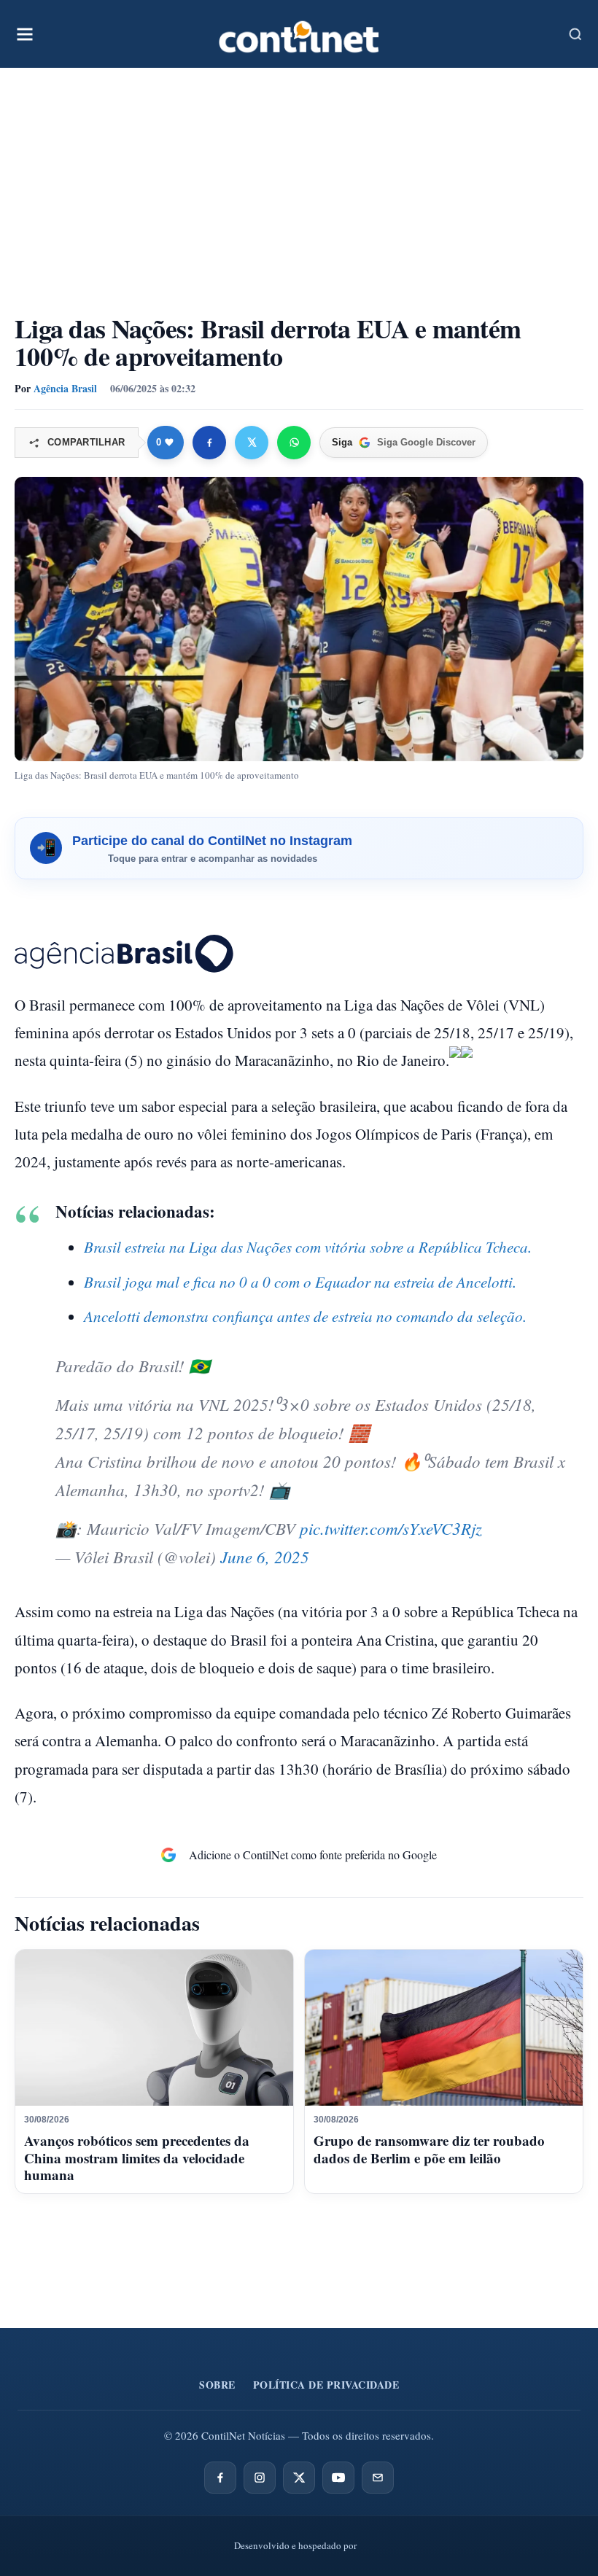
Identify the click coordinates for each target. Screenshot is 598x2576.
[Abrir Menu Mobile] (25, 34)
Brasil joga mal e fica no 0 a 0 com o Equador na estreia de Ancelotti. (300, 1282)
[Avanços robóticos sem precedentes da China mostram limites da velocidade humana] (154, 2028)
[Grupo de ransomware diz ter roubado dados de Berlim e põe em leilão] (444, 2028)
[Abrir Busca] (575, 34)
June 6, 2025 (265, 1556)
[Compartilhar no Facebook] (209, 443)
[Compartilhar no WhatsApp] (294, 443)
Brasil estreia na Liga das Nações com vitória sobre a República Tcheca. (308, 1247)
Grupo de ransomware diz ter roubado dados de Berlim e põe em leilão (429, 2149)
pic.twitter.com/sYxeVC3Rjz (391, 1528)
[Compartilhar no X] (252, 443)
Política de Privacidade (326, 2385)
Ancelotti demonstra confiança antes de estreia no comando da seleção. (305, 1316)
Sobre (217, 2385)
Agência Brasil (65, 388)
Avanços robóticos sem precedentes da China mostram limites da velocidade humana (137, 2158)
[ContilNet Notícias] (299, 34)
